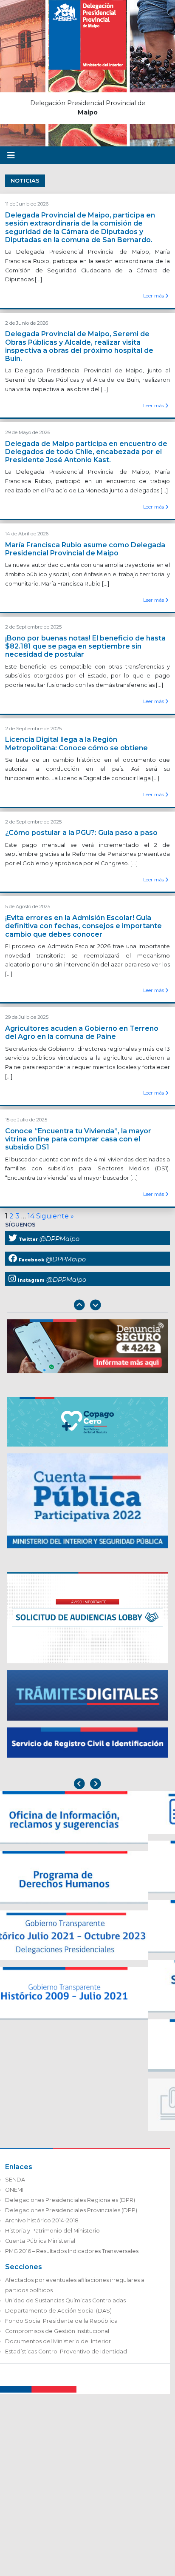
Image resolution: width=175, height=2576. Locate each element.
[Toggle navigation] (11, 155)
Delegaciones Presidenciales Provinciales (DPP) (71, 2210)
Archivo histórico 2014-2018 (42, 2220)
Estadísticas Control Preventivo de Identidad (66, 2352)
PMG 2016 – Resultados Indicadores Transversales (72, 2251)
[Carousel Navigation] (87, 1306)
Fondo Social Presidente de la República (61, 2321)
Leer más (154, 296)
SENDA (15, 2180)
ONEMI (14, 2190)
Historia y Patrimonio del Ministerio (52, 2231)
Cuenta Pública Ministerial (40, 2241)
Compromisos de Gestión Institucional (57, 2331)
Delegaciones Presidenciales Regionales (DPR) (70, 2200)
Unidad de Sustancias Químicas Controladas (65, 2300)
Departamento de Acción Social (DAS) (58, 2311)
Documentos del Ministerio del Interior (58, 2341)
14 (31, 1216)
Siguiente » (55, 1216)
